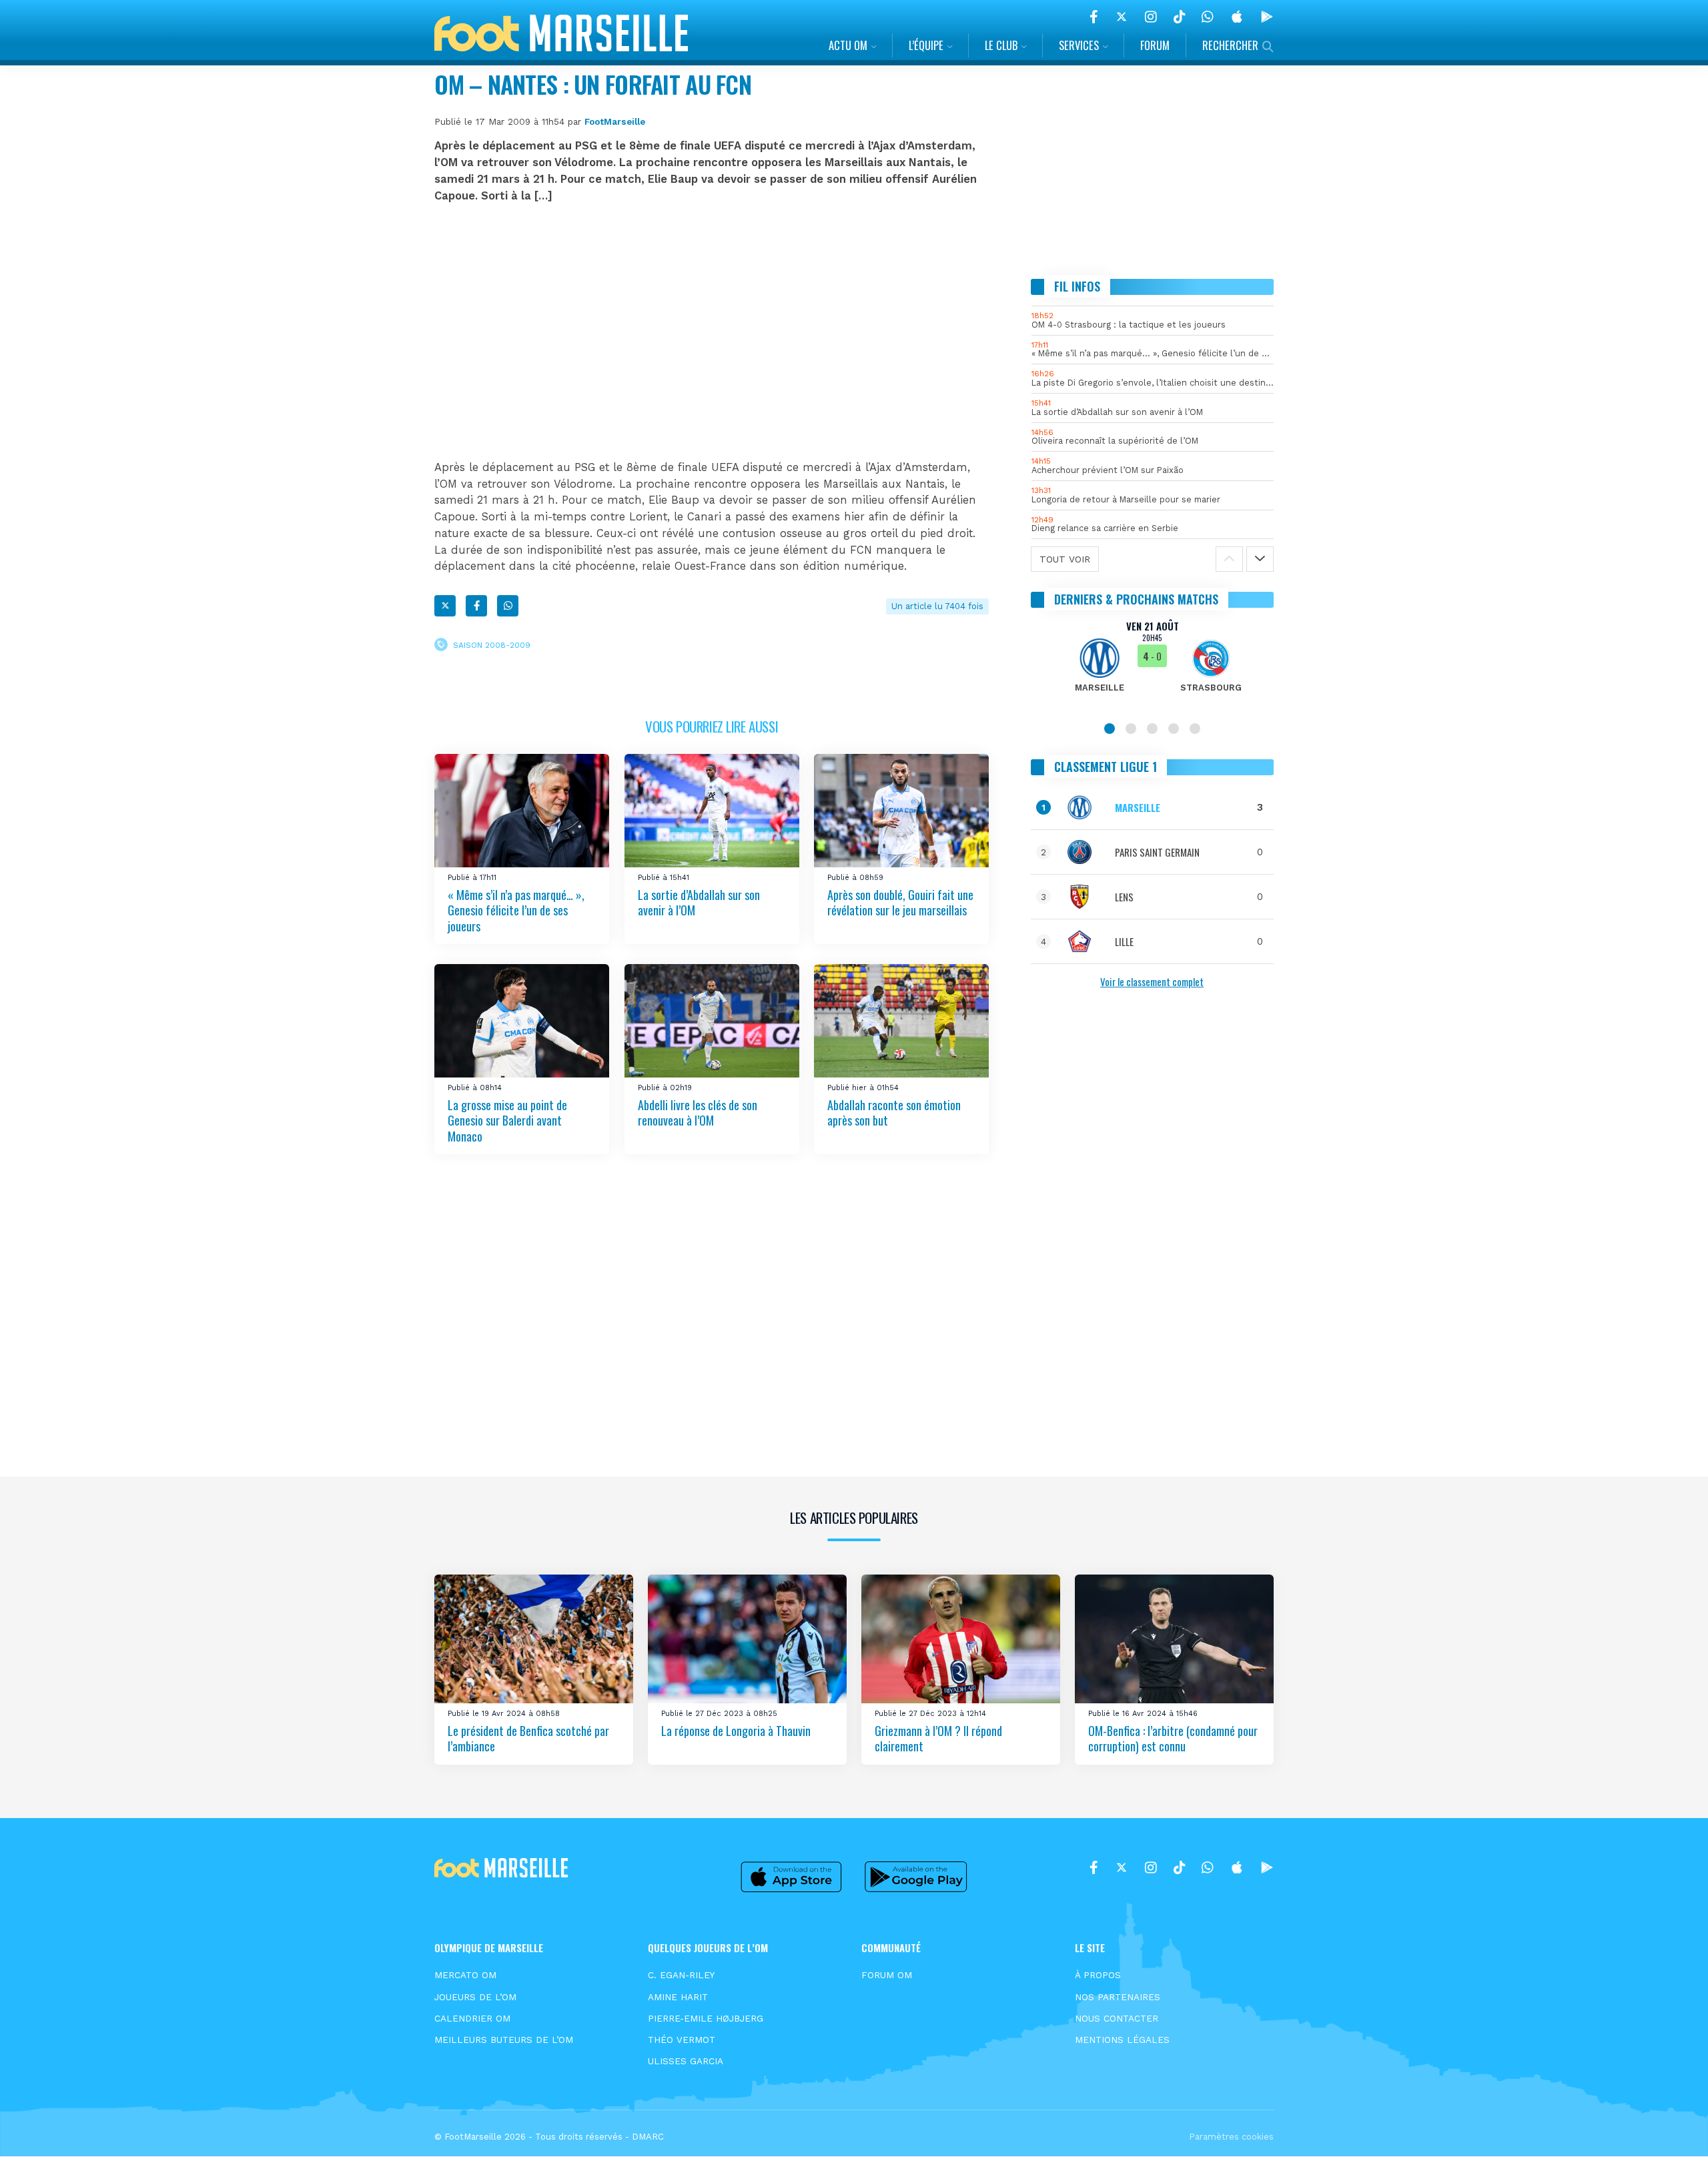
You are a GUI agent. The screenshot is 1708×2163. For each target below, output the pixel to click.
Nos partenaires (1118, 1997)
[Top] (1672, 2134)
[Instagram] (1151, 17)
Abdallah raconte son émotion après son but (894, 1112)
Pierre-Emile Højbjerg (706, 2018)
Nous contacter (1117, 2018)
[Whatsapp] (508, 606)
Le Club (1001, 45)
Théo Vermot (682, 2040)
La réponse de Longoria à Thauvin (736, 1731)
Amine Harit (678, 1997)
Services (1079, 45)
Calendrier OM (472, 2018)
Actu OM (848, 45)
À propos (1098, 1975)
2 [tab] (1131, 729)
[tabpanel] (1153, 665)
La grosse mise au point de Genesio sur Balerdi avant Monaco (507, 1120)
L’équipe (926, 45)
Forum (1155, 45)
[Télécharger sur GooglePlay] (1267, 17)
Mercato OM (465, 1975)
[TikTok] (1179, 17)
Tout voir (1065, 559)
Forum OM (887, 1975)
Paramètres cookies (1231, 2137)
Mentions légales (1122, 2040)
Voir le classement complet (1152, 981)
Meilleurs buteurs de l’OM (504, 2040)
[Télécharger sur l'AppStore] (1237, 17)
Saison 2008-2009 (492, 645)
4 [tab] (1174, 729)
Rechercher (1230, 45)
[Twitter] (1122, 17)
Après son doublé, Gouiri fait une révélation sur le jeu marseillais (900, 902)
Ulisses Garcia (686, 2061)
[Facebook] (1094, 17)
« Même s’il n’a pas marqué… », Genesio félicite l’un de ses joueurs (516, 910)
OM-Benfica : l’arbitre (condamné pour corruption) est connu (1173, 1738)
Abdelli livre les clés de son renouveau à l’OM (698, 1112)
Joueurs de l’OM (475, 1997)
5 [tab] (1195, 729)
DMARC (648, 2137)
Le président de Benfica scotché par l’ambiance (528, 1738)
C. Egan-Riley (681, 1975)
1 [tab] (1110, 729)
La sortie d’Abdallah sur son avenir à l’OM (699, 902)
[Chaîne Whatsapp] (1208, 17)
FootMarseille (615, 121)
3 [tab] (1152, 729)
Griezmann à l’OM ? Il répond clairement (938, 1738)
